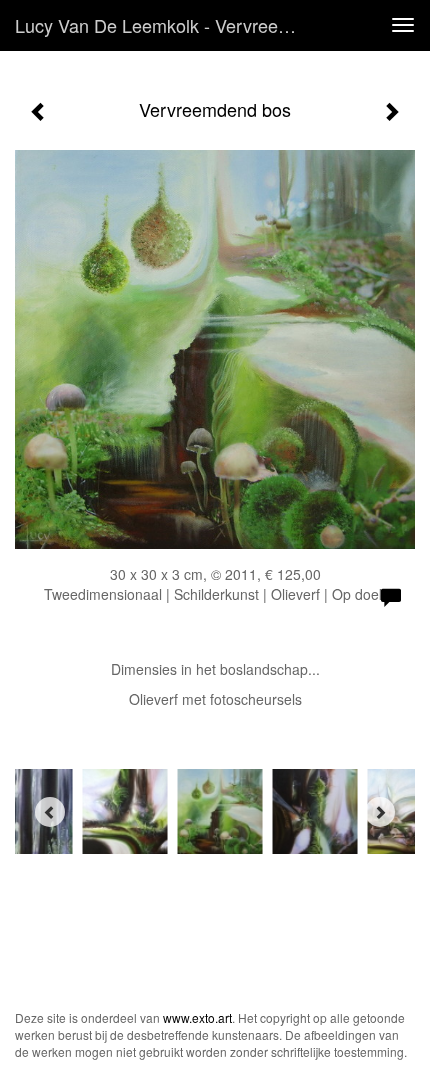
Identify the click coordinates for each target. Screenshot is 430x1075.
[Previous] (50, 812)
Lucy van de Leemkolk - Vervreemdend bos (163, 25)
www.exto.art (197, 1017)
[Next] (380, 812)
